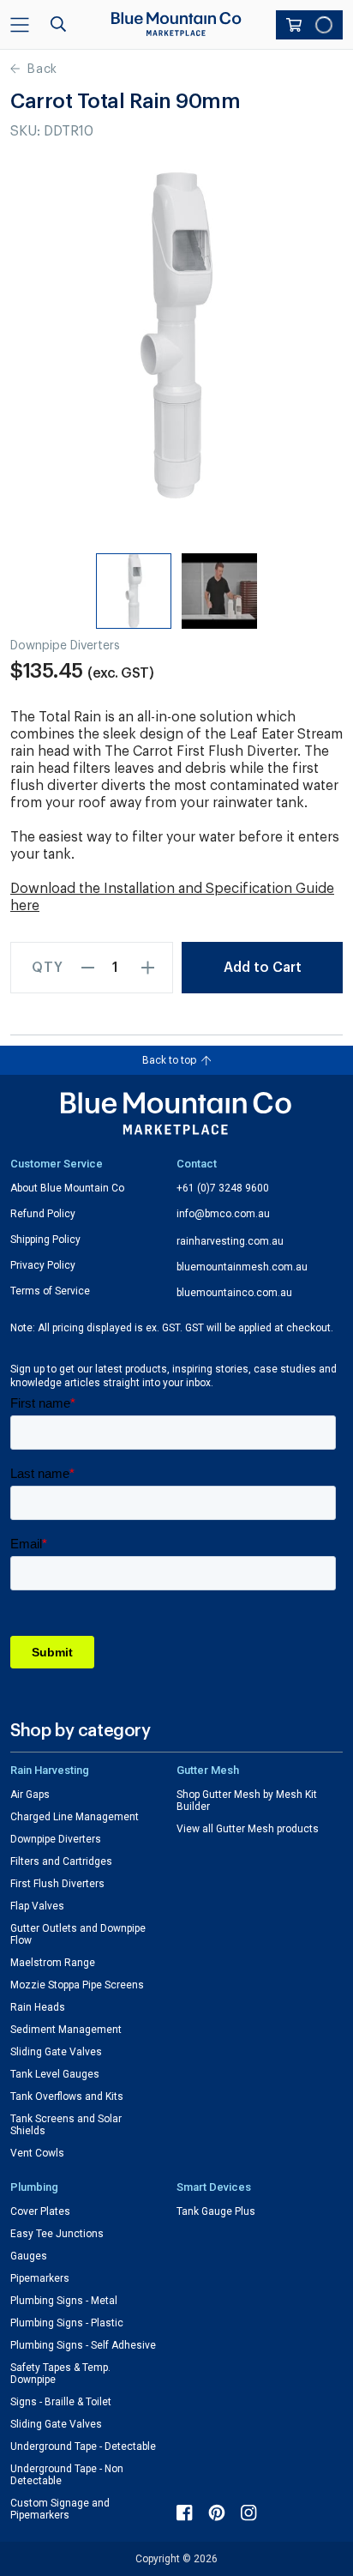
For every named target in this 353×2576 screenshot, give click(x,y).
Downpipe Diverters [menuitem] (56, 1839)
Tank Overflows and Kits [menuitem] (67, 2096)
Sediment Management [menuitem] (66, 2030)
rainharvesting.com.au (230, 1241)
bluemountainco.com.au (234, 1293)
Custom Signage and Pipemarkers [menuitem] (60, 2509)
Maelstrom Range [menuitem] (53, 1963)
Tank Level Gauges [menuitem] (55, 2074)
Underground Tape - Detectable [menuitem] (83, 2446)
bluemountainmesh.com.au (242, 1267)
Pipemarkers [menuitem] (40, 2278)
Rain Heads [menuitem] (38, 2007)
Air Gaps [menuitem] (30, 1795)
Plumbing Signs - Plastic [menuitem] (67, 2323)
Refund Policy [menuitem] (43, 1214)
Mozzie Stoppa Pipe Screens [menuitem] (77, 1985)
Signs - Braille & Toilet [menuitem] (61, 2402)
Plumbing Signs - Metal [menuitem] (64, 2301)
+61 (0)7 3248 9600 (223, 1188)
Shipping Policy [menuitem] (45, 1240)
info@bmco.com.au (223, 1214)
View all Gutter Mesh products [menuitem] (248, 1829)
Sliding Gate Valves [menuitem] (56, 2052)
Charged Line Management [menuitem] (75, 1817)
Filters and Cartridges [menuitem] (61, 1861)
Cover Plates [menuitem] (40, 2211)
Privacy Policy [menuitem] (43, 1265)
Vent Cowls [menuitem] (37, 2153)
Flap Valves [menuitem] (37, 1906)
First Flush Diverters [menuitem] (57, 1884)
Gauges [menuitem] (29, 2256)
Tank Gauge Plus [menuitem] (216, 2211)
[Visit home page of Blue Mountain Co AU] (176, 1114)
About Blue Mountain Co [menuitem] (67, 1188)
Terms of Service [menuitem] (50, 1291)
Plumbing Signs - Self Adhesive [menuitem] (83, 2345)
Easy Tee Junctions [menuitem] (57, 2234)
